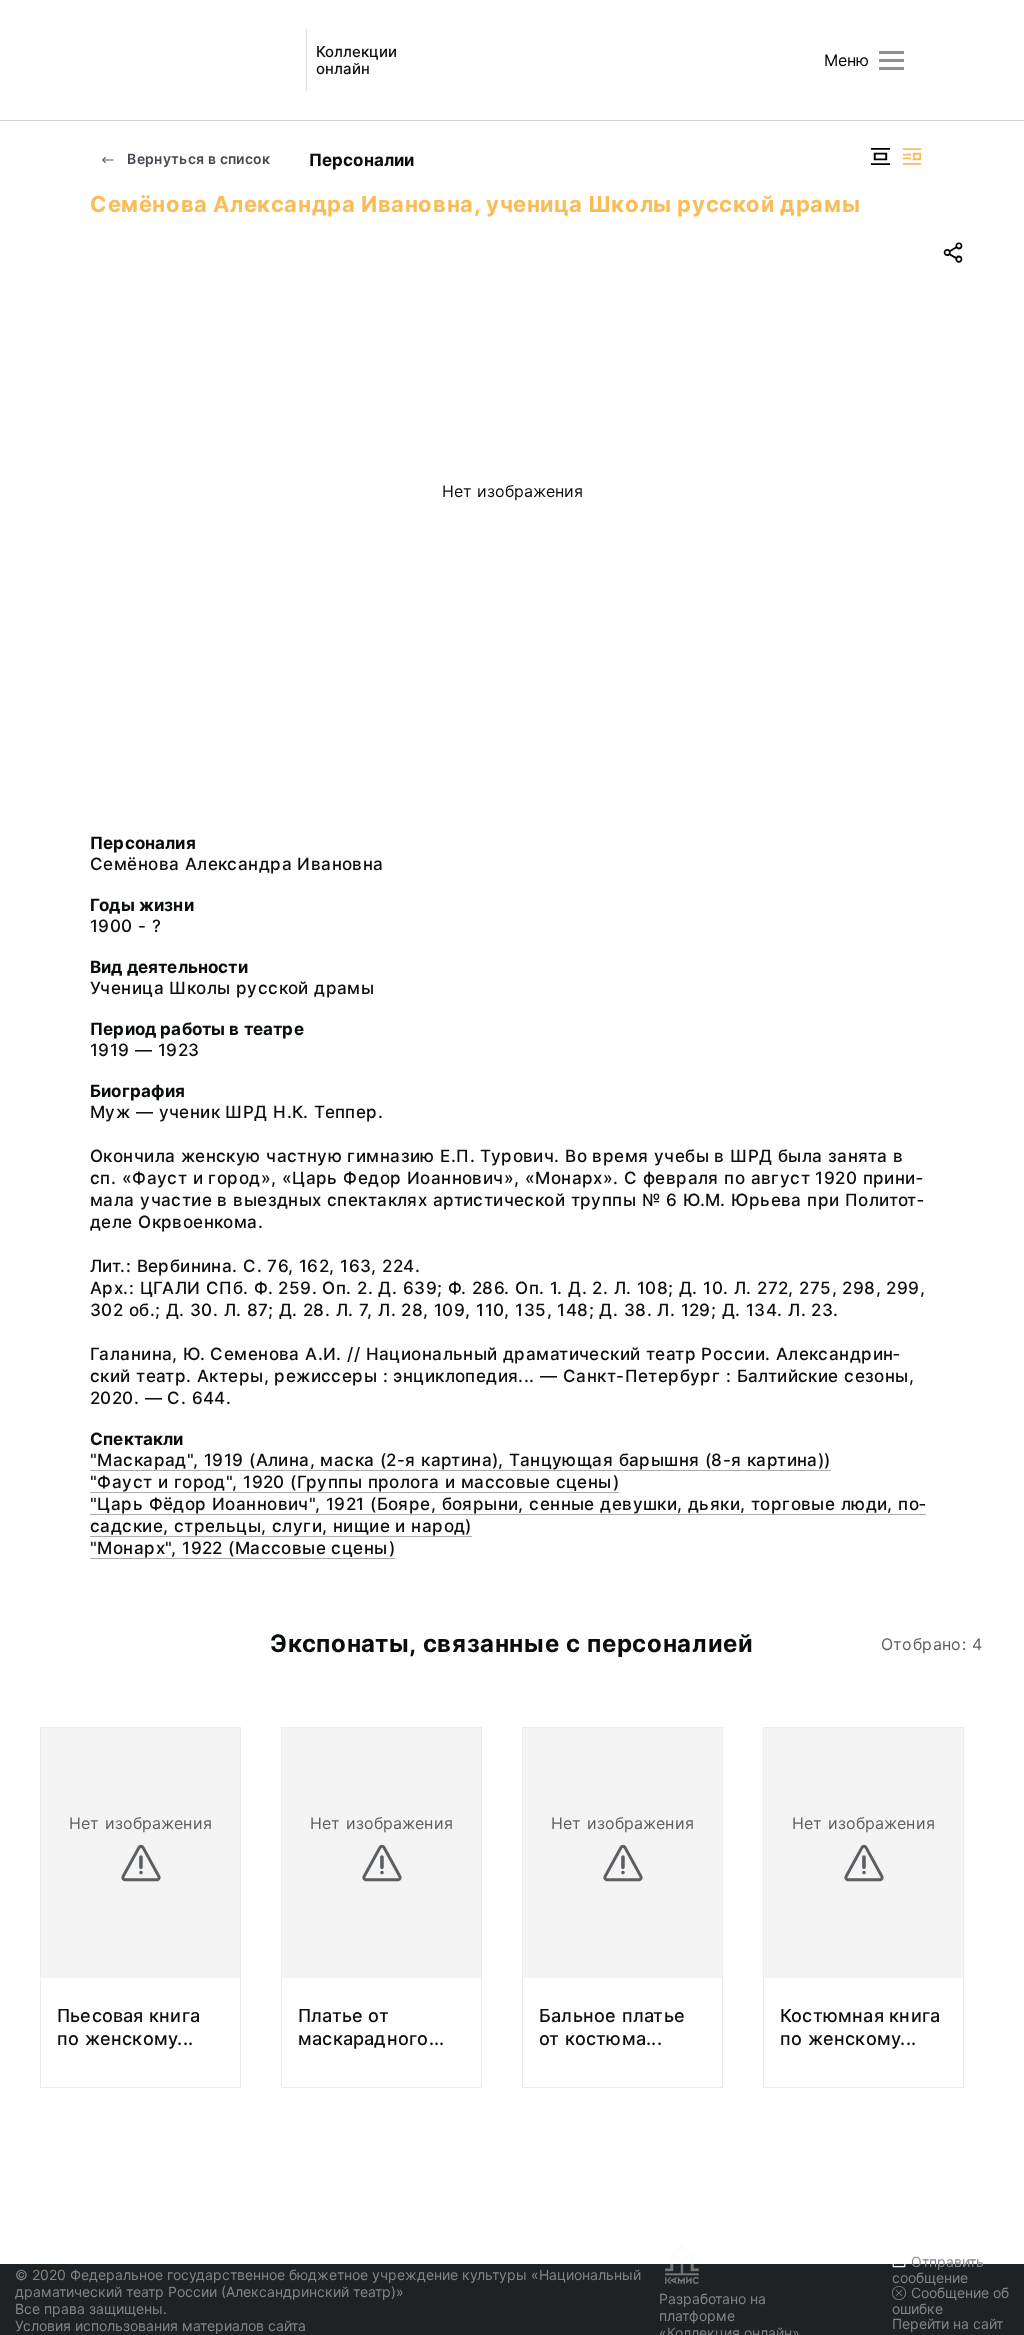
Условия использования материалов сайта (160, 2325)
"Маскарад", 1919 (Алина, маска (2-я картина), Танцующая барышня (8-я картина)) (460, 1460)
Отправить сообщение (938, 2269)
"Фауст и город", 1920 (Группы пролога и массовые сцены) (354, 1482)
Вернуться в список (197, 158)
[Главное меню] (891, 60)
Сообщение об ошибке (950, 2300)
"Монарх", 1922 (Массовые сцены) (242, 1548)
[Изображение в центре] (880, 156)
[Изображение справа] (912, 156)
